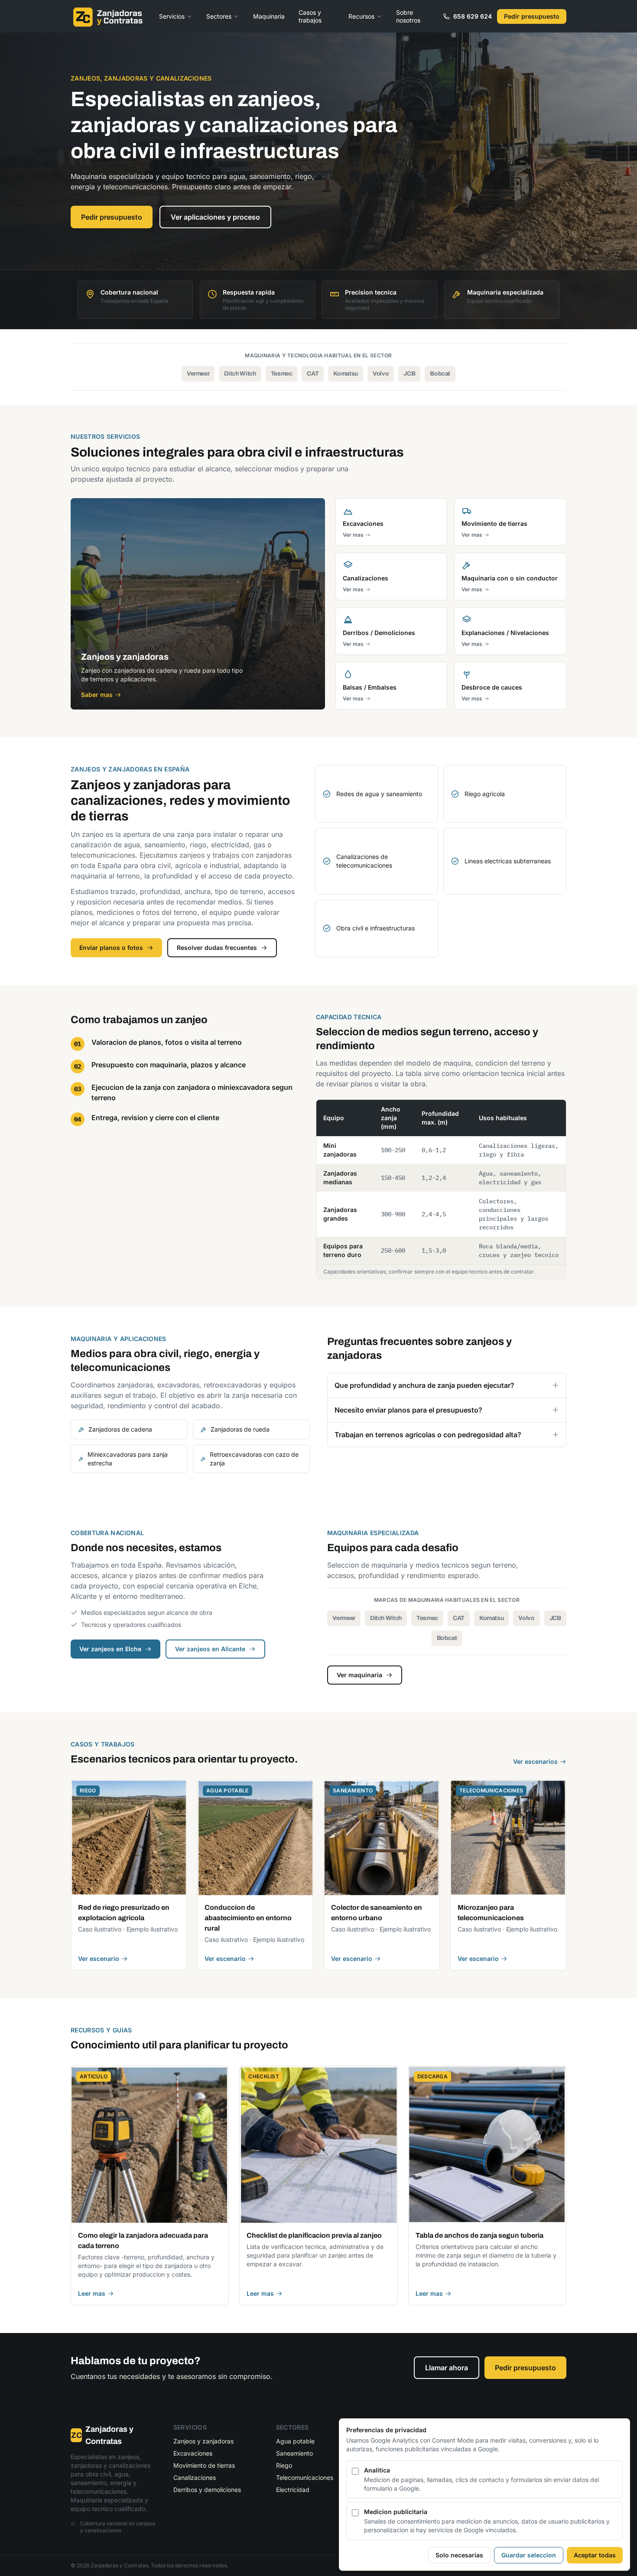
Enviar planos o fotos (111, 948)
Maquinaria (269, 16)
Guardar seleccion (529, 2555)
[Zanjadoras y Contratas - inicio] (108, 16)
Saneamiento (294, 2453)
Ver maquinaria (359, 1675)
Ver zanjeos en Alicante (210, 1649)
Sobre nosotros (408, 16)
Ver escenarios (535, 1761)
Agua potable (295, 2441)
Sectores (219, 16)
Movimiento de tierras (204, 2465)
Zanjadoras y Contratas (102, 2435)
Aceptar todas (595, 2555)
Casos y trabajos (310, 16)
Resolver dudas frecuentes (217, 948)
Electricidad (293, 2490)
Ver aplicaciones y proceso (215, 217)
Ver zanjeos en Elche (110, 1649)
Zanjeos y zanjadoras (203, 2441)
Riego (284, 2465)
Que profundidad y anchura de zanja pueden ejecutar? (424, 1385)
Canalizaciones (195, 2477)
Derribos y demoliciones (207, 2490)
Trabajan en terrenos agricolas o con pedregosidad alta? (428, 1435)
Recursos (361, 16)
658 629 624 (473, 16)
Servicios (172, 16)
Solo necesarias (459, 2555)
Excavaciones (193, 2453)
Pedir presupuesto (532, 16)
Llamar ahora (447, 2368)
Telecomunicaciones (305, 2477)
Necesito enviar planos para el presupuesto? (408, 1410)
